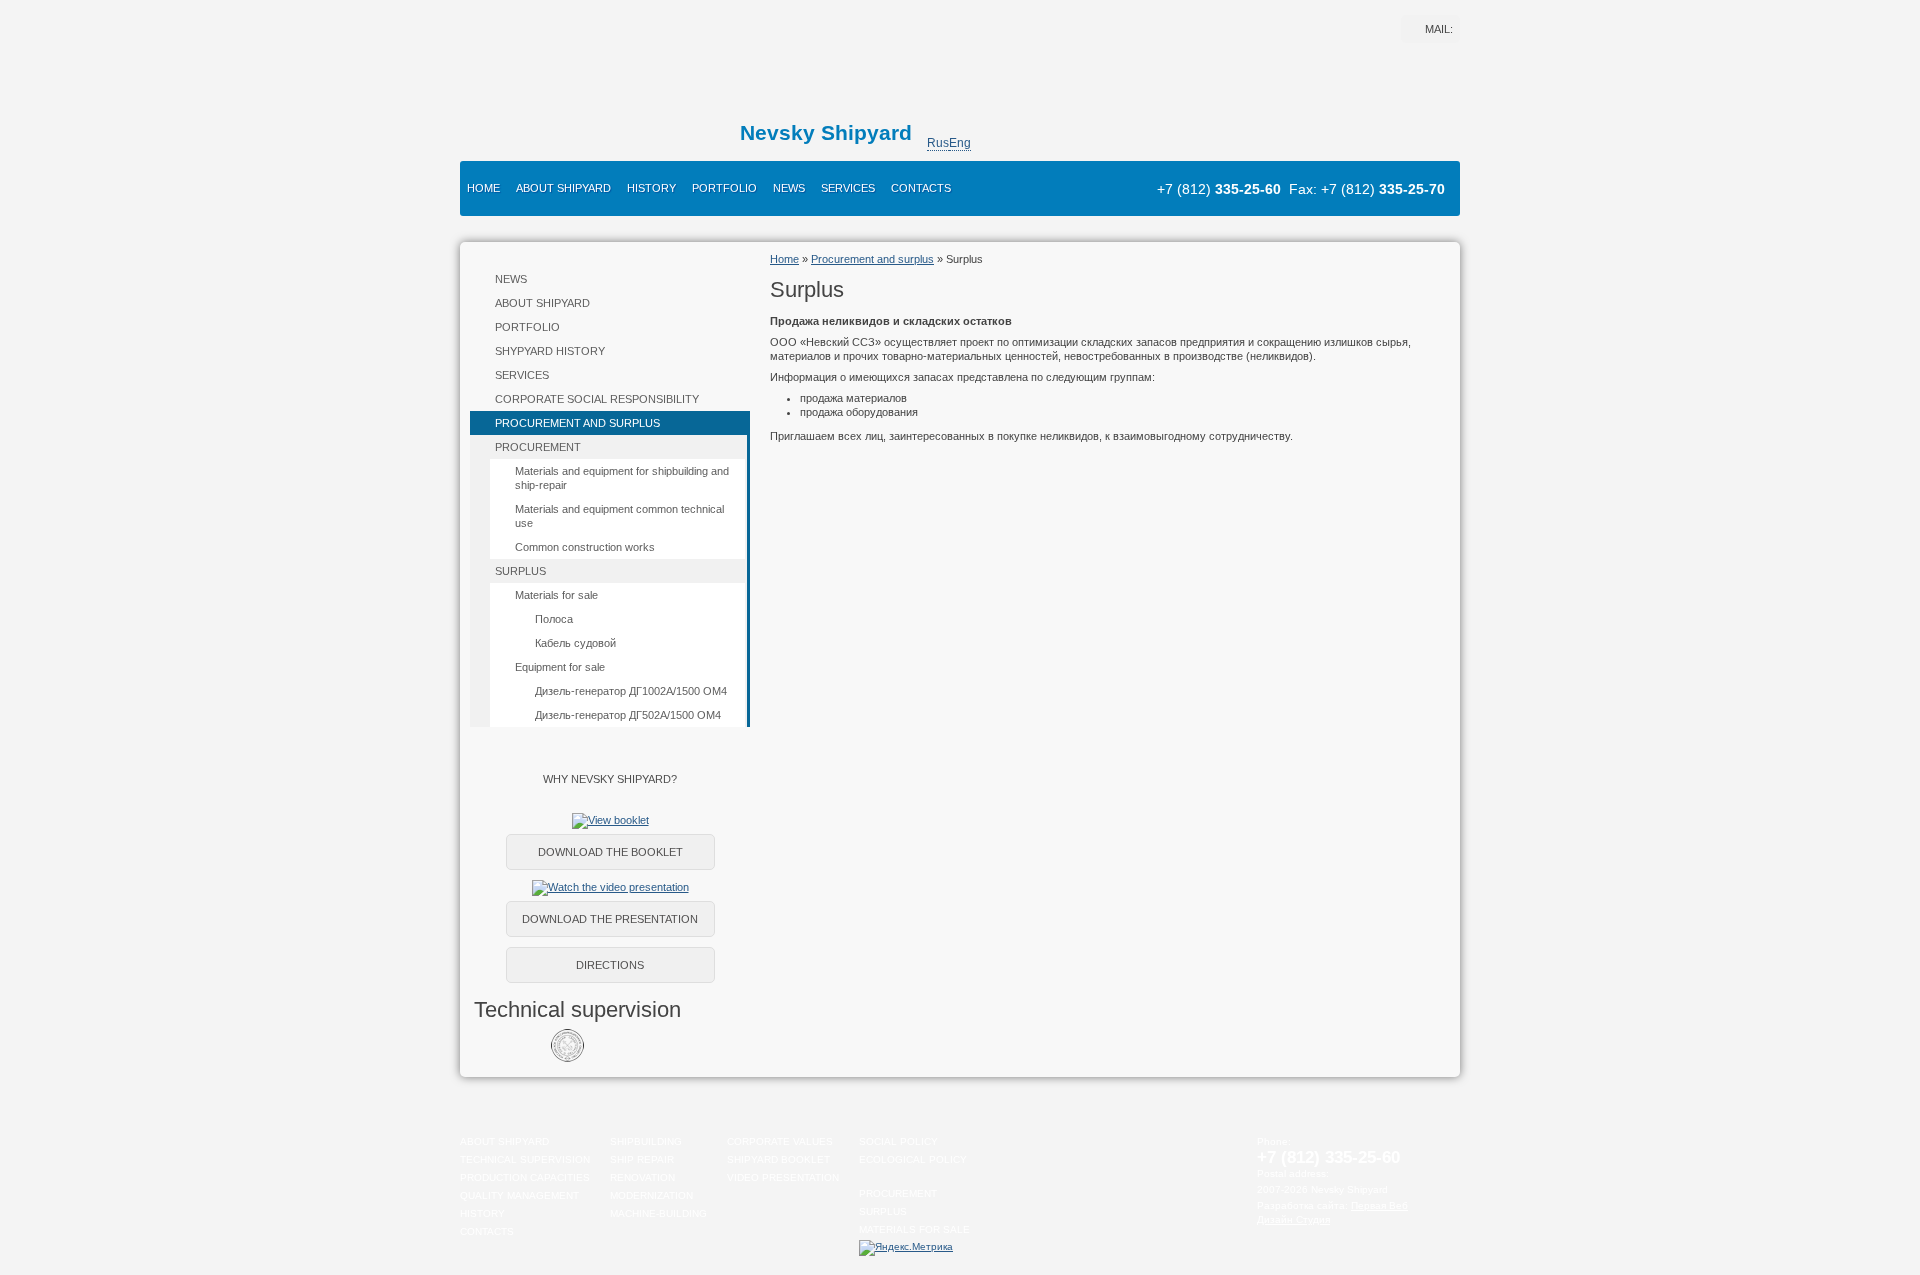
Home (483, 188)
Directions (610, 965)
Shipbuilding (646, 1141)
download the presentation (610, 919)
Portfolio (724, 188)
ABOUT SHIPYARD (504, 1141)
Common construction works (585, 547)
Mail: (1439, 29)
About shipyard (563, 188)
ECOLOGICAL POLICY (913, 1159)
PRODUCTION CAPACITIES (525, 1177)
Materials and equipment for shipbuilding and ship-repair (622, 478)
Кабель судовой (575, 643)
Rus (938, 143)
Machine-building (658, 1213)
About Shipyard (542, 303)
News (789, 188)
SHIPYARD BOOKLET (778, 1159)
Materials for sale (556, 595)
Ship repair (642, 1159)
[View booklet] (610, 820)
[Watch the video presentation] (610, 887)
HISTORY (482, 1213)
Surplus (520, 571)
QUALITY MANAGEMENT (519, 1195)
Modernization (651, 1195)
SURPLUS (883, 1211)
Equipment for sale (560, 667)
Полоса (554, 619)
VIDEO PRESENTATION (783, 1177)
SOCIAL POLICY (898, 1141)
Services (848, 188)
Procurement (538, 447)
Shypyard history (550, 351)
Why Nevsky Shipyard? (610, 779)
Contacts (921, 188)
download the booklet (610, 852)
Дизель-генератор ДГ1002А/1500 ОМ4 (631, 691)
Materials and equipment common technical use (619, 516)
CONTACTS (487, 1231)
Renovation (642, 1177)
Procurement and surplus (577, 423)
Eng (960, 143)
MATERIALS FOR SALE (914, 1229)
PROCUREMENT (898, 1193)
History (651, 188)
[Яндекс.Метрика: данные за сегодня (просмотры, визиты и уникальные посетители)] (906, 1248)
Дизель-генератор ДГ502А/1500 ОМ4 (628, 715)
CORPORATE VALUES (780, 1141)
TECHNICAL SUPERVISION (525, 1159)
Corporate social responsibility (597, 399)
